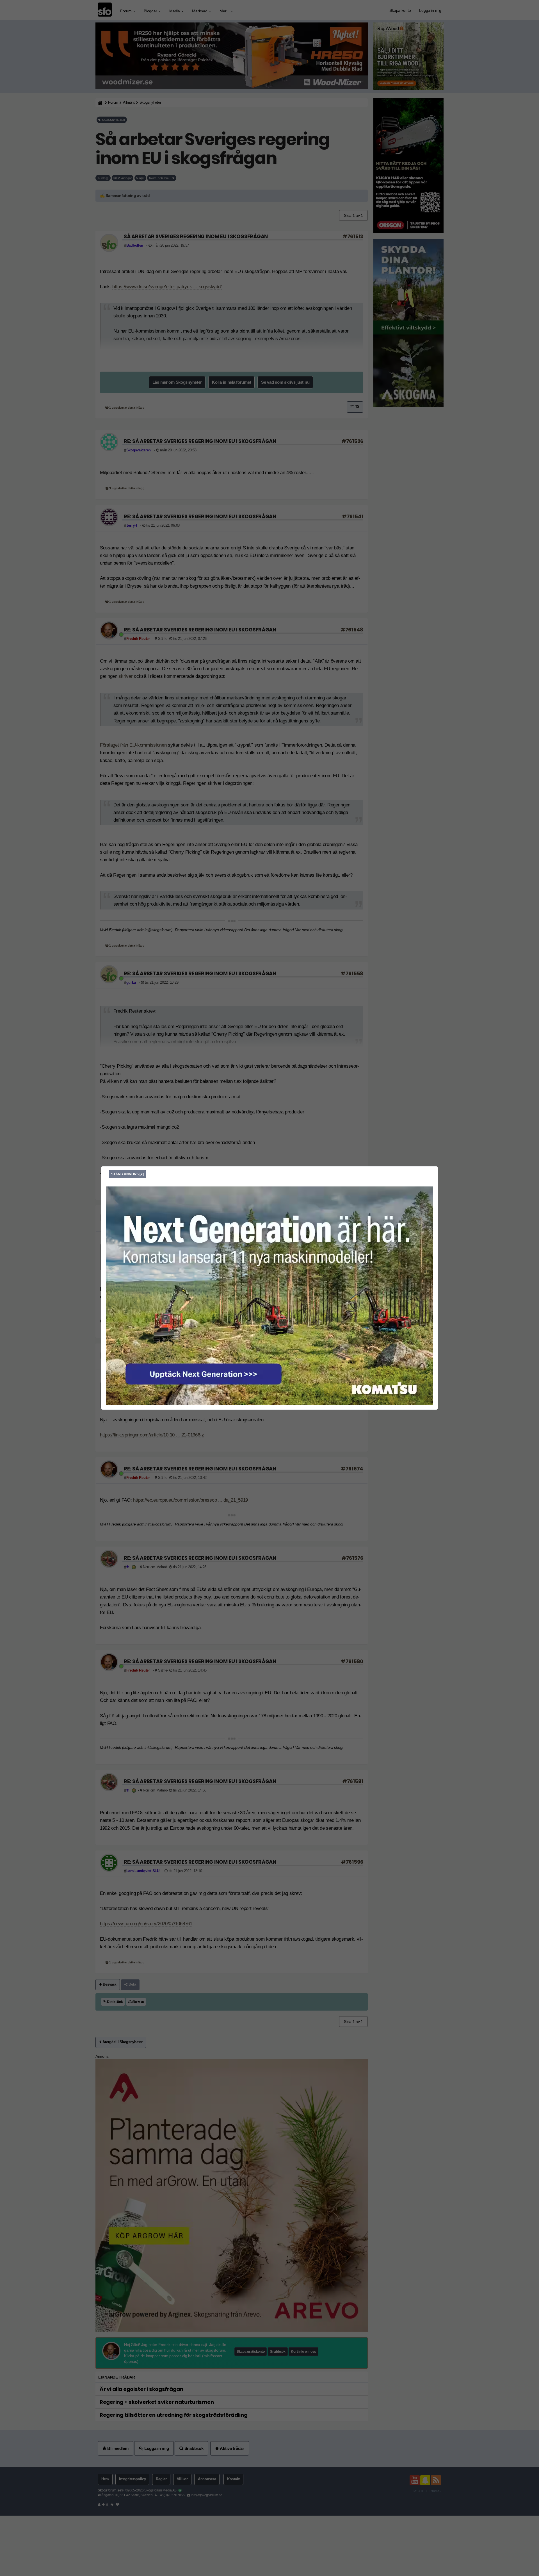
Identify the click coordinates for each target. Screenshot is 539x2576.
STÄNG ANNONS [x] (127, 1174)
